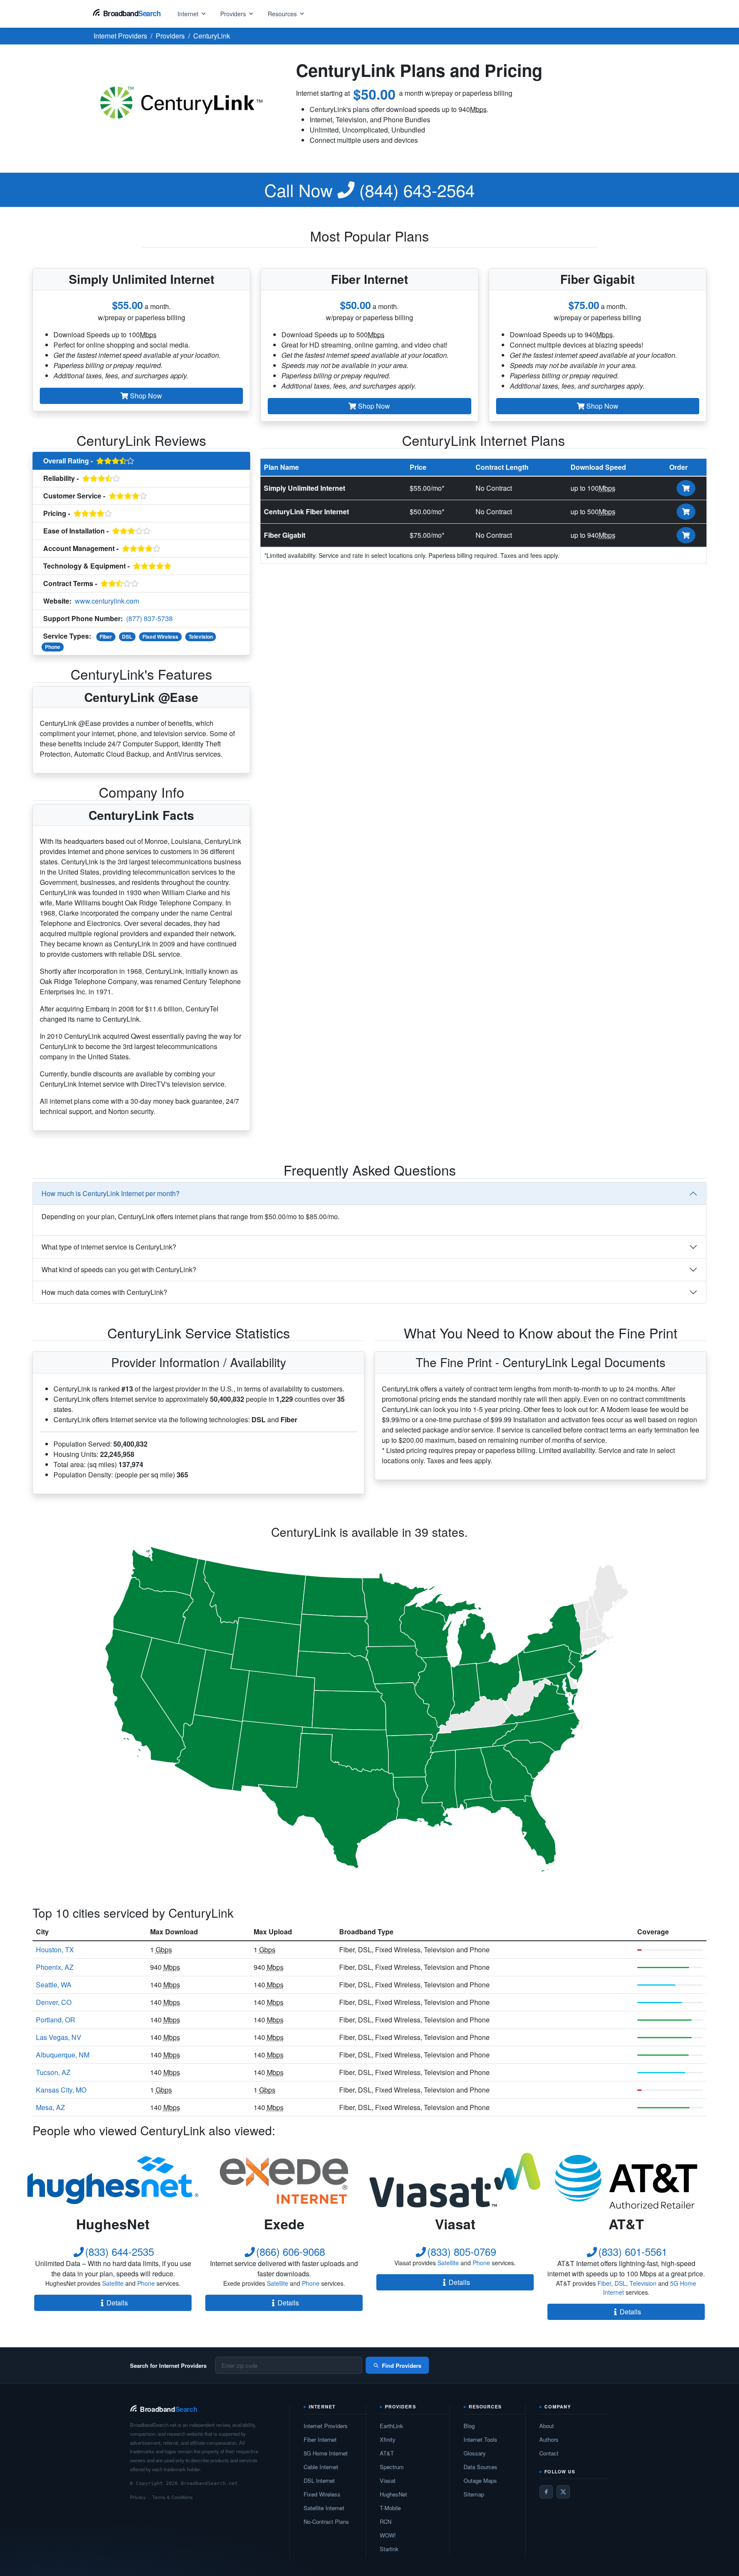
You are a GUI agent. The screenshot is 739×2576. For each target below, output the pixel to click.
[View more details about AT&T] (626, 2180)
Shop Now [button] (145, 396)
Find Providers (402, 2365)
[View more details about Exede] (284, 2180)
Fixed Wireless (160, 637)
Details (117, 2303)
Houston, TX (55, 1950)
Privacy (138, 2497)
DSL (127, 637)
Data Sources (480, 2467)
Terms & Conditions (173, 2497)
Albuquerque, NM (63, 2055)
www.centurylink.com (107, 601)
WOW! (388, 2535)
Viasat (388, 2480)
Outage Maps (480, 2480)
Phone (53, 647)
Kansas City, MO (61, 2090)
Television (201, 637)
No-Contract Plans (326, 2521)
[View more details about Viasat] (455, 2180)
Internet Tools (480, 2439)
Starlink (389, 2549)
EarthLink (392, 2426)
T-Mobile (390, 2508)
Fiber (106, 637)
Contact (549, 2453)
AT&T (387, 2453)
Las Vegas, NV (59, 2037)
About (547, 2426)
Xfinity (388, 2439)
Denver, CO (54, 2002)
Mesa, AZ (50, 2107)
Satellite (113, 2283)
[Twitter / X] (563, 2492)
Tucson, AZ (53, 2072)
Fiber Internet (320, 2439)
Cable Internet (321, 2467)
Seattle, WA (54, 1985)
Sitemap (474, 2494)
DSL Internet (319, 2480)
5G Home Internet (326, 2453)
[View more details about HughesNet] (113, 2180)
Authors (549, 2439)
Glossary (475, 2453)
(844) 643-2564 (369, 190)
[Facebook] (546, 2492)
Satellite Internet (324, 2508)
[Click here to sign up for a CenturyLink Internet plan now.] (686, 488)
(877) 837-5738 (149, 618)
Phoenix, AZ (55, 1967)
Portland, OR (56, 2020)
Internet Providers (326, 2426)
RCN (386, 2521)
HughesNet (393, 2494)
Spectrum (392, 2467)
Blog (469, 2426)
